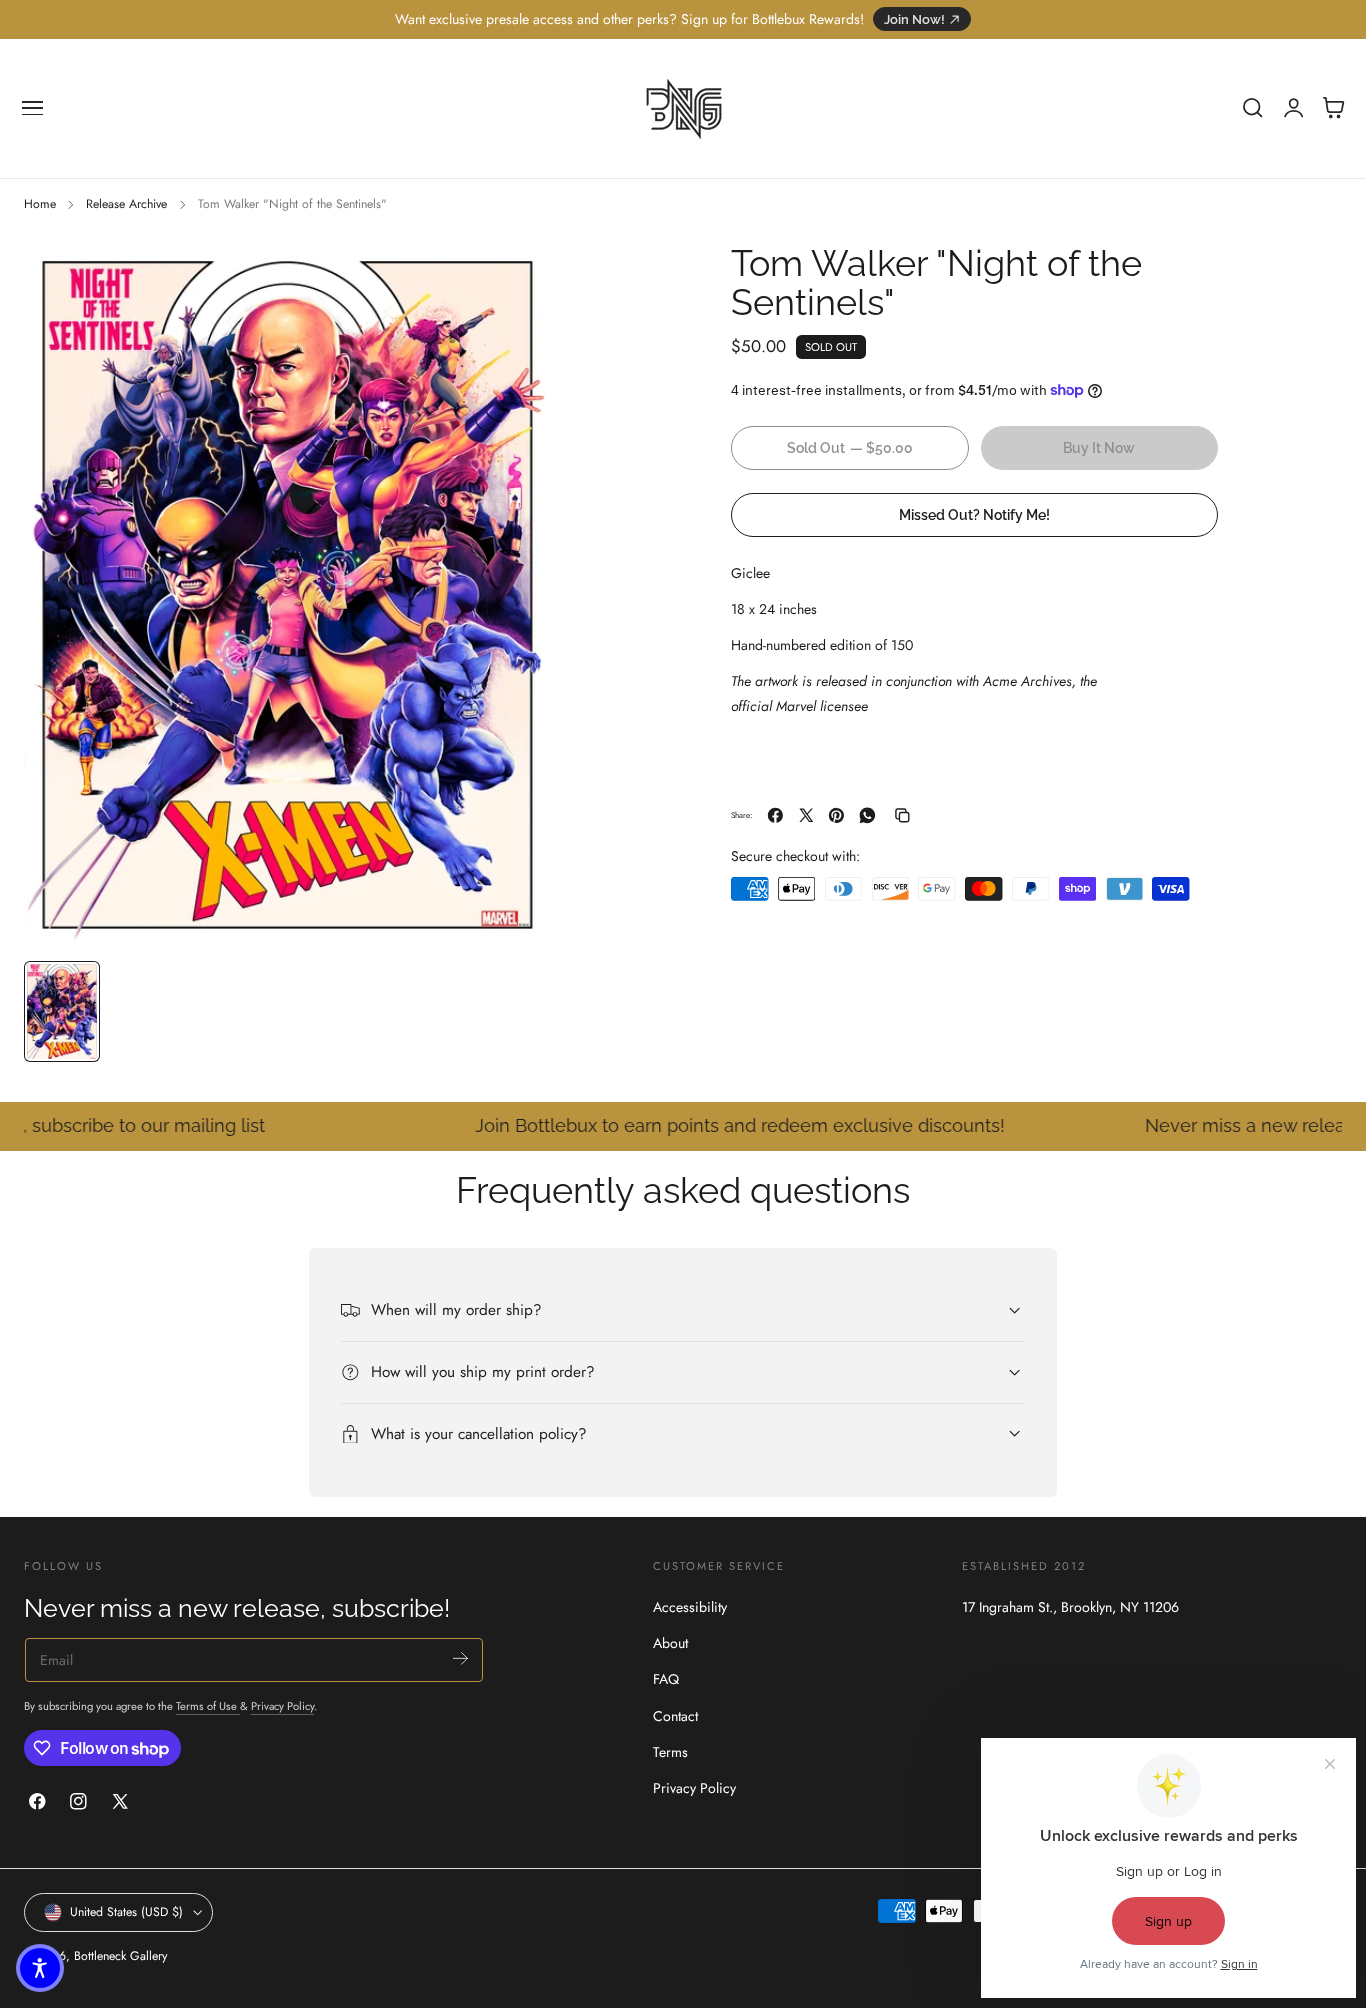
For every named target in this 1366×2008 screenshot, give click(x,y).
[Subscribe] (460, 1658)
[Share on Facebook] (775, 815)
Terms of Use (208, 1706)
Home (40, 204)
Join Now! (914, 19)
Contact (675, 1716)
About (670, 1644)
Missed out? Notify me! (974, 514)
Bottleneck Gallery (120, 1956)
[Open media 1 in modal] (516, 279)
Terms (670, 1752)
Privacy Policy (282, 1706)
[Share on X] (806, 815)
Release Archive (126, 204)
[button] (33, 108)
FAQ (666, 1680)
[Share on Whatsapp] (867, 815)
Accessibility (690, 1607)
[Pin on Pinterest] (836, 815)
